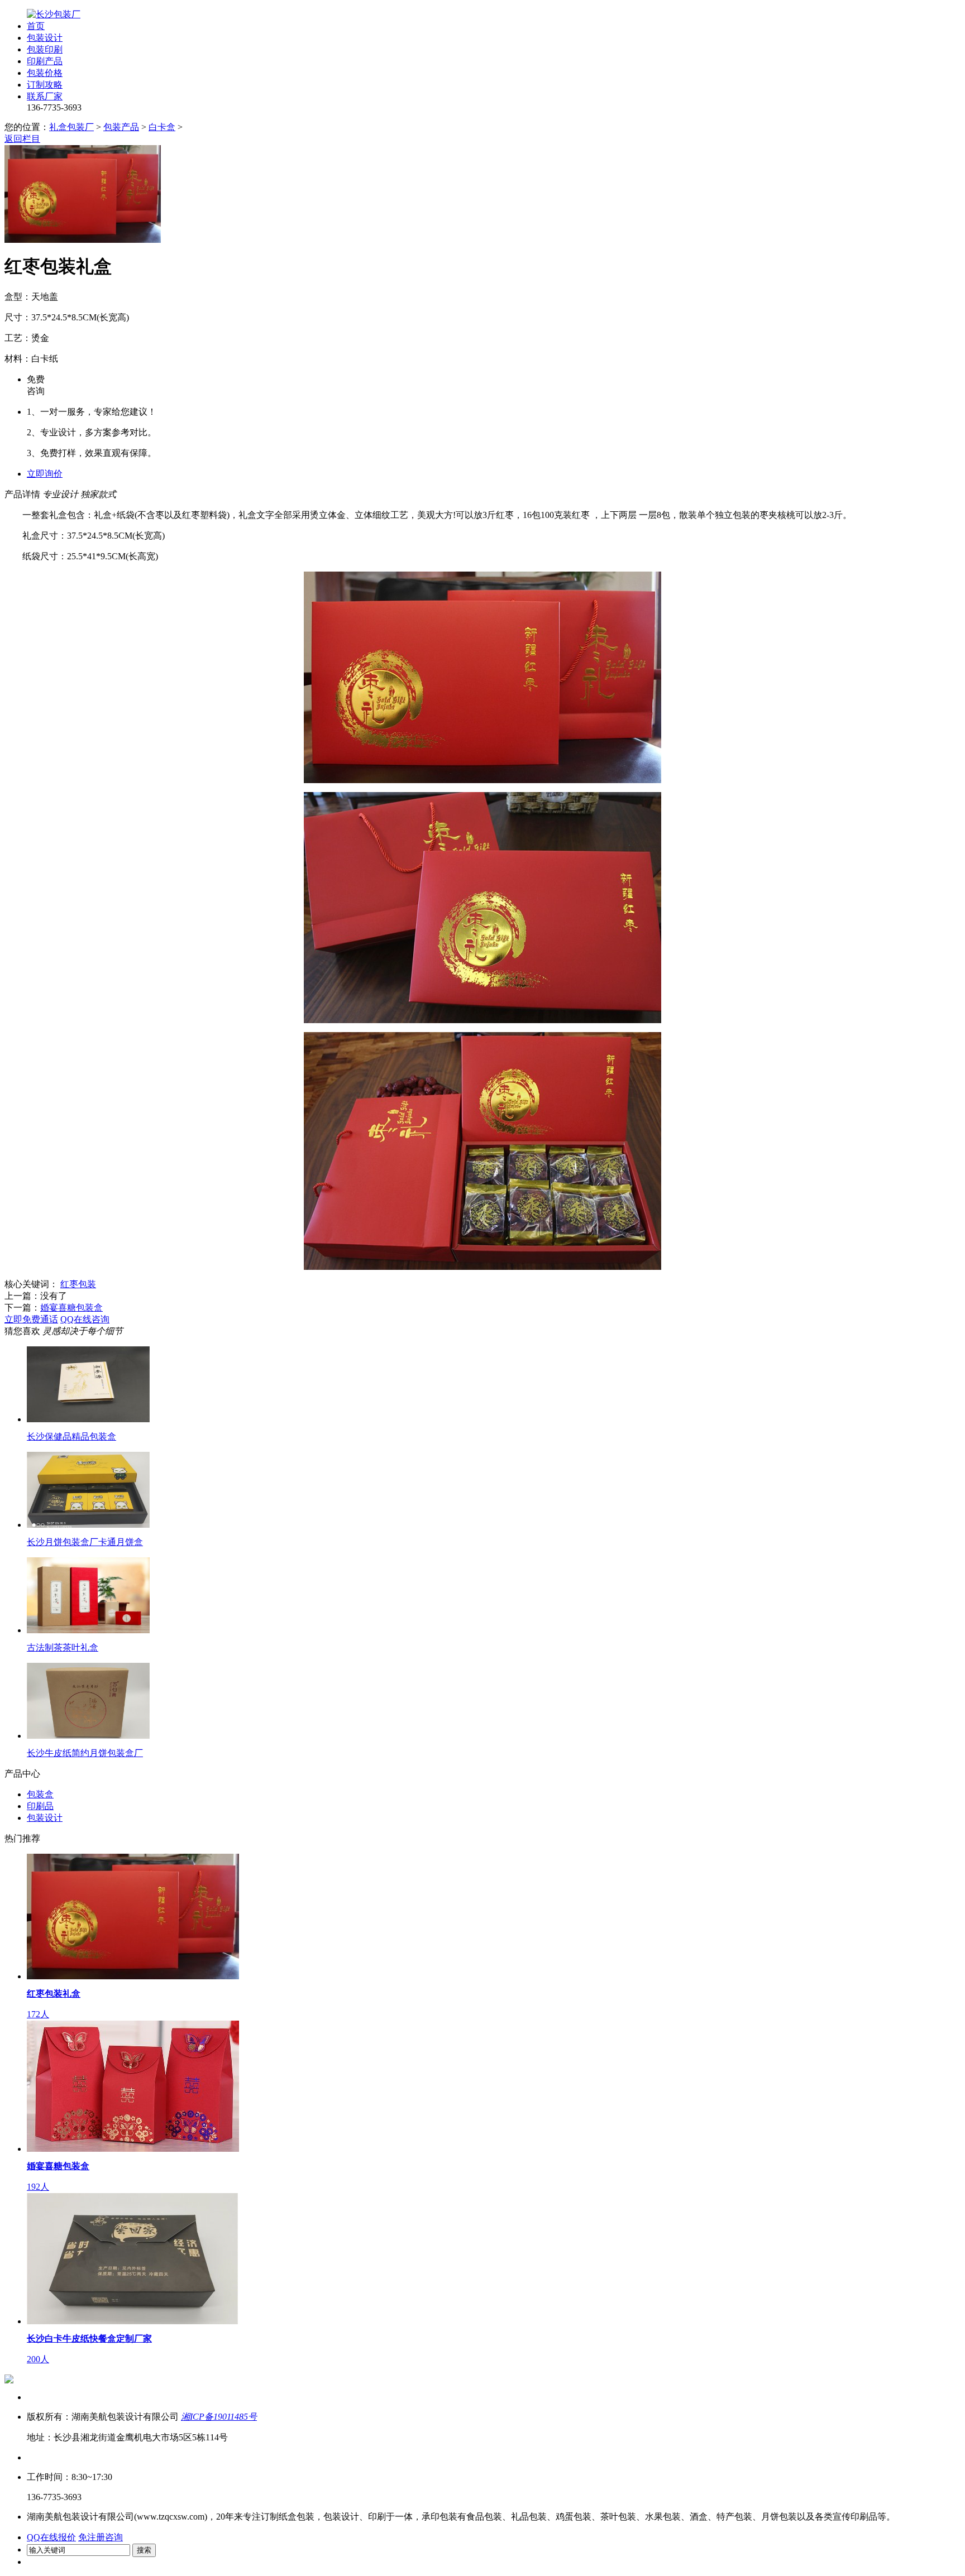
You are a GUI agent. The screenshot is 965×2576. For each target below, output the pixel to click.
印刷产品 (45, 61)
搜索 (144, 2550)
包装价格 (45, 73)
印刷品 (40, 1806)
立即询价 (45, 474)
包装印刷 (45, 49)
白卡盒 (162, 127)
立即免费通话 (31, 1319)
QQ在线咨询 (85, 1319)
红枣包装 (78, 1284)
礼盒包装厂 (71, 127)
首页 (36, 26)
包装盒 (40, 1794)
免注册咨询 (101, 2537)
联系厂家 (45, 96)
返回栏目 (22, 139)
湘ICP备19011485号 (219, 2417)
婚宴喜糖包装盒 (71, 1308)
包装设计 (45, 38)
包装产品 (121, 127)
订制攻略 (45, 85)
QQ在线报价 (51, 2537)
